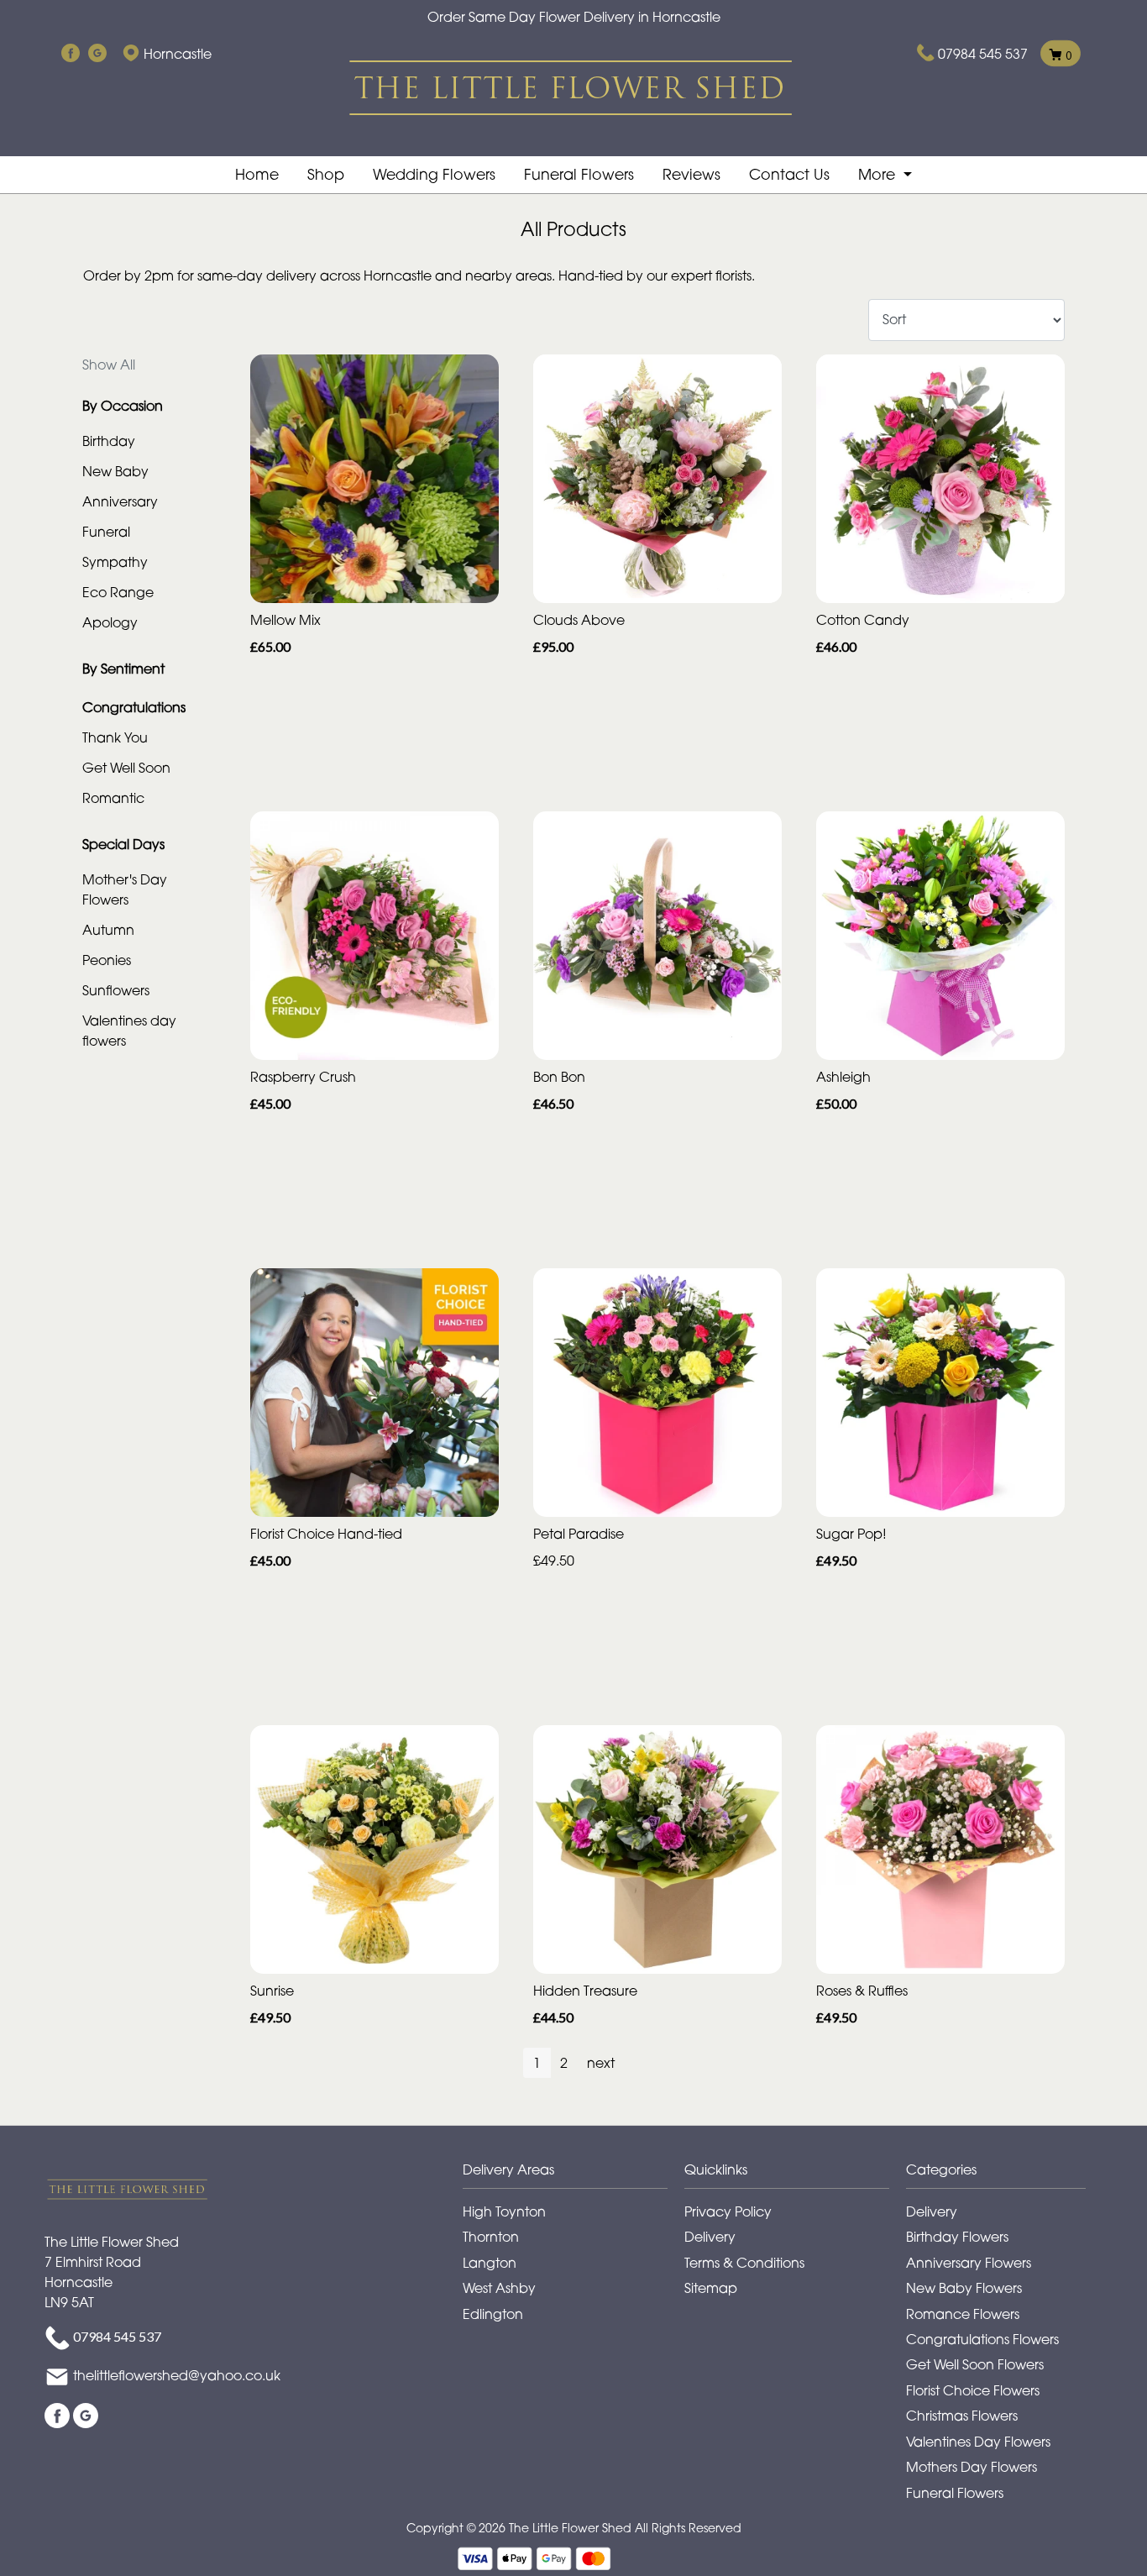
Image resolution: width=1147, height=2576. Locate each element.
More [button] (879, 174)
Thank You (115, 737)
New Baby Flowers (964, 2288)
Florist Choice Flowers (973, 2390)
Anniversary (120, 501)
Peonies (107, 960)
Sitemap (711, 2288)
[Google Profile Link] (97, 54)
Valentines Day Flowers (978, 2442)
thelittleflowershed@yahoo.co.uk (177, 2376)
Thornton (491, 2237)
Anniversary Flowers (969, 2263)
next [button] (601, 2063)
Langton (490, 2263)
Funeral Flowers (579, 174)
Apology (110, 622)
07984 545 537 (983, 54)
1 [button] (537, 2063)
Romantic (113, 798)
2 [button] (564, 2063)
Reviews (691, 174)
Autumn (108, 930)
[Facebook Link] (71, 54)
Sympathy (115, 562)
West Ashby (499, 2288)
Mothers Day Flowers (972, 2467)
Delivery (710, 2237)
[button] (573, 2174)
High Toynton (504, 2211)
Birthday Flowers (957, 2237)
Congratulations (134, 707)
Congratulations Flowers (982, 2339)
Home (257, 174)
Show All (109, 365)
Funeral (106, 532)
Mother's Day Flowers (125, 889)
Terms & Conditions (744, 2263)
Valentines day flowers (129, 1031)
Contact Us (789, 174)
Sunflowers (116, 990)
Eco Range (118, 592)
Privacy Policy (728, 2211)
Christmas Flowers (962, 2416)
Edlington (493, 2314)
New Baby (115, 471)
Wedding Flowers (434, 174)
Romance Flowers (963, 2314)
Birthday (109, 441)
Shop (326, 174)
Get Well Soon (126, 768)
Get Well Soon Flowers (975, 2364)
